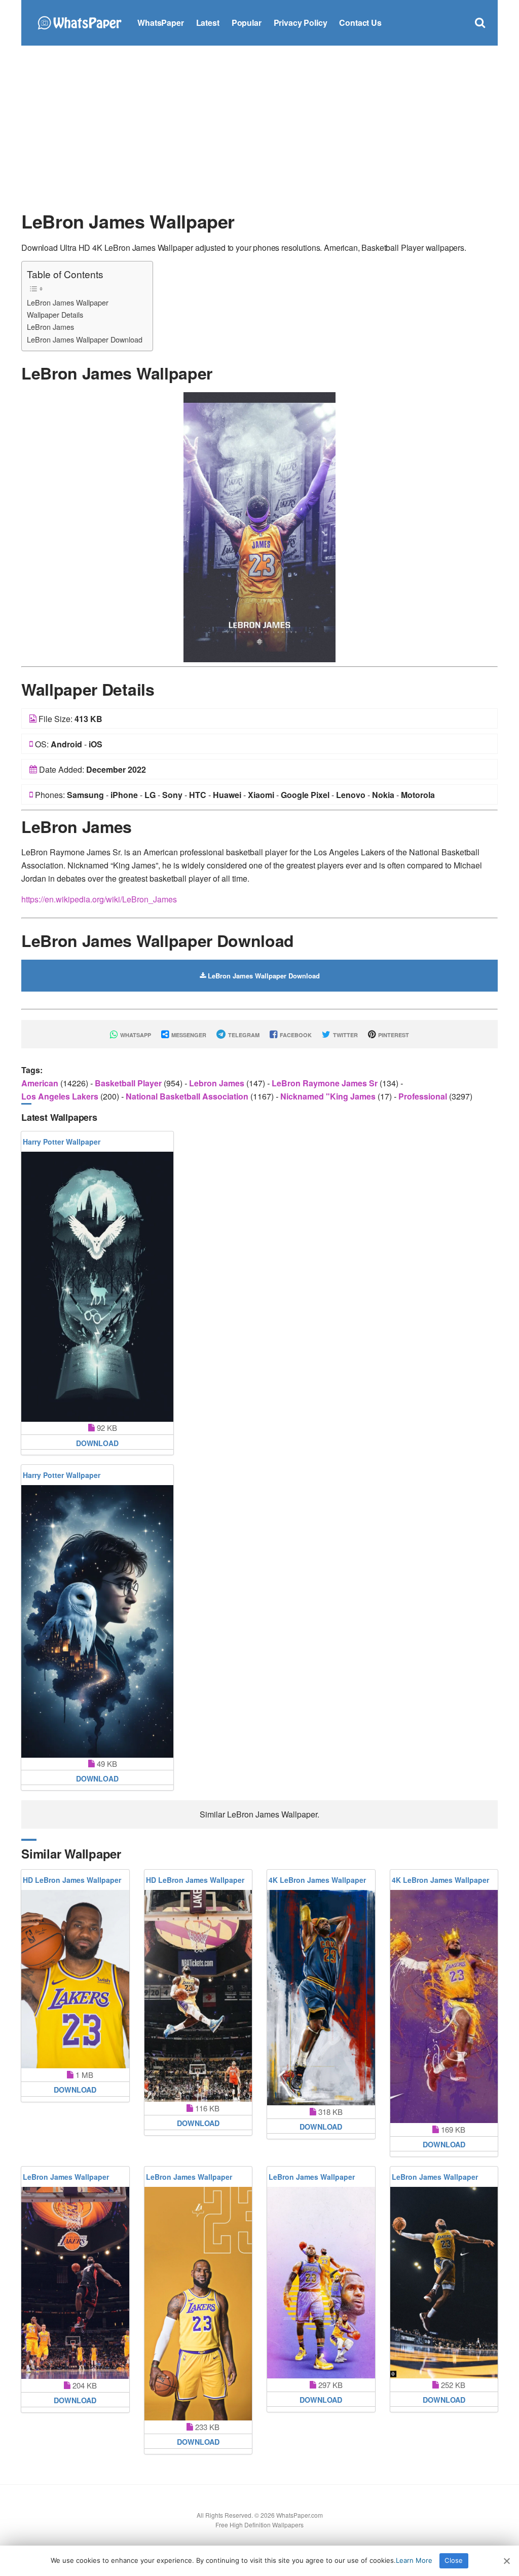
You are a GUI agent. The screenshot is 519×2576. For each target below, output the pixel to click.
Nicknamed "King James (329, 1096)
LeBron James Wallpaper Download (85, 339)
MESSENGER (188, 1035)
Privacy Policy (301, 23)
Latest (208, 23)
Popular (247, 23)
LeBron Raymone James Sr (326, 1083)
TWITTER (345, 1035)
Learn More (414, 2560)
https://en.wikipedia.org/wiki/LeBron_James (99, 899)
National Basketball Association (188, 1096)
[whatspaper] (79, 22)
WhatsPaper (160, 23)
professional (424, 1096)
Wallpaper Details (55, 314)
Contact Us (360, 23)
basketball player (129, 1083)
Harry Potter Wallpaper (62, 1142)
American (41, 1083)
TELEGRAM (243, 1035)
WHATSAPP (135, 1035)
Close (454, 2560)
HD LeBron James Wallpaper (72, 1880)
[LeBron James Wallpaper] (259, 526)
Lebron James (218, 1083)
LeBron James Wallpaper (68, 302)
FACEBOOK (295, 1035)
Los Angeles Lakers (61, 1096)
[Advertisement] (259, 127)
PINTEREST (393, 1035)
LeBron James (50, 327)
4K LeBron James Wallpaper (317, 1880)
